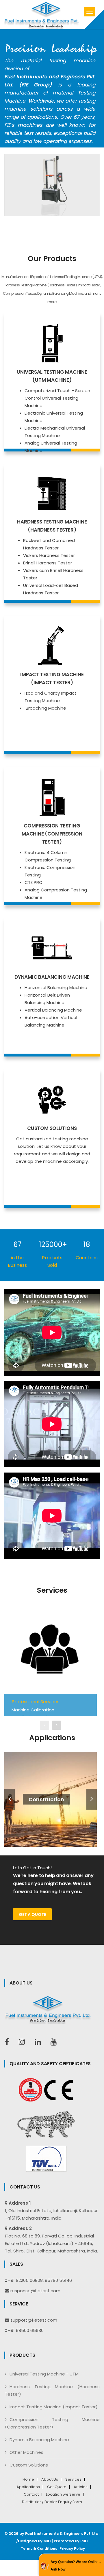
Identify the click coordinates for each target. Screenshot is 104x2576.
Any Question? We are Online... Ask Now (76, 2566)
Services (73, 2479)
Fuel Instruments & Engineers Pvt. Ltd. (62, 2534)
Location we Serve (63, 2494)
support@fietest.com (34, 2320)
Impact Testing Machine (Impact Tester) (54, 2407)
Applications (28, 2487)
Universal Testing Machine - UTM (44, 2374)
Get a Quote (32, 1914)
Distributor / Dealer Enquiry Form (52, 2502)
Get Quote (57, 2487)
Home (28, 2479)
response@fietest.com (35, 2291)
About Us (50, 2479)
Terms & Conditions (39, 2549)
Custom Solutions (29, 2465)
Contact (31, 2494)
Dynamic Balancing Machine (39, 2440)
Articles (81, 2487)
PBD (84, 2541)
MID (47, 2541)
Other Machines (26, 2452)
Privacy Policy (72, 2549)
